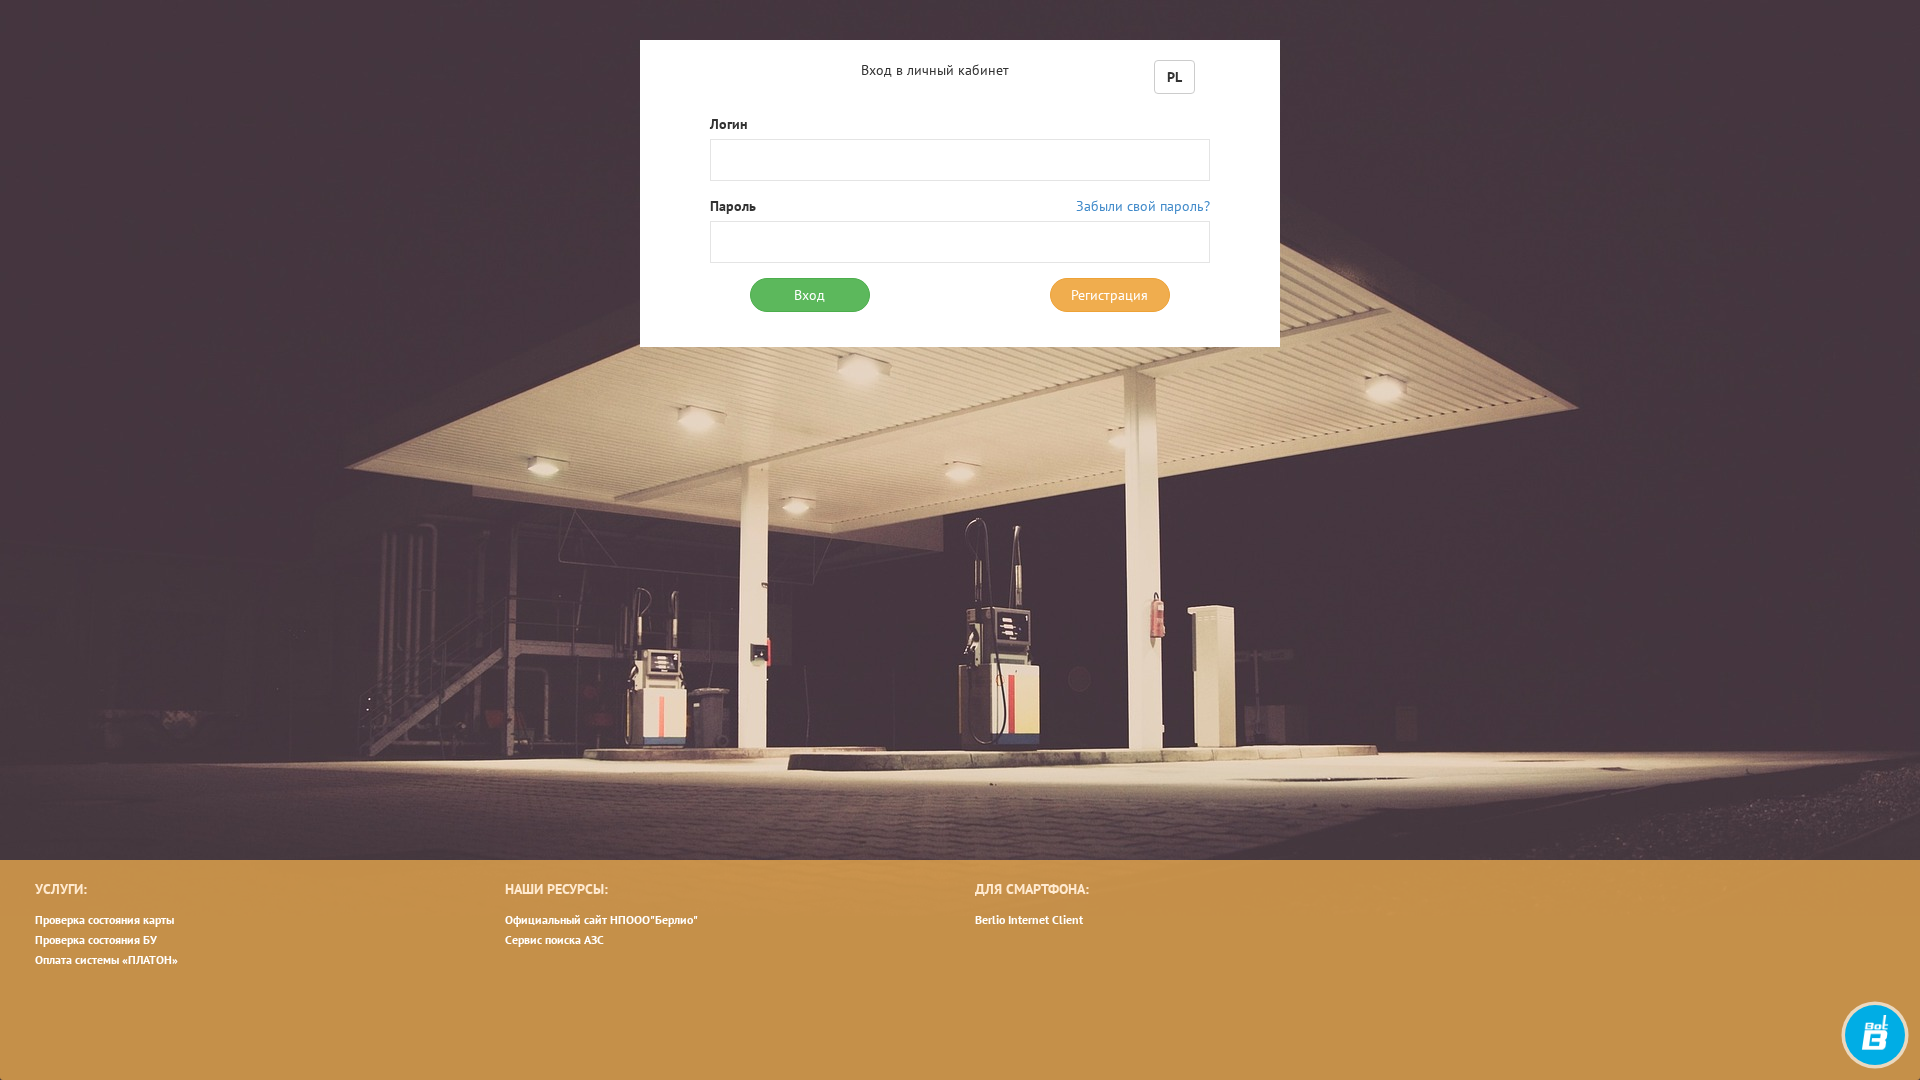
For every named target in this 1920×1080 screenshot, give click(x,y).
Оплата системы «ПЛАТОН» (106, 959)
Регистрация (1109, 295)
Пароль (733, 206)
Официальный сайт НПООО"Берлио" (601, 919)
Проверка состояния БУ (96, 939)
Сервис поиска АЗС (554, 939)
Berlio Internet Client (1029, 919)
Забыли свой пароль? (1143, 206)
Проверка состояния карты (104, 919)
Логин (729, 124)
